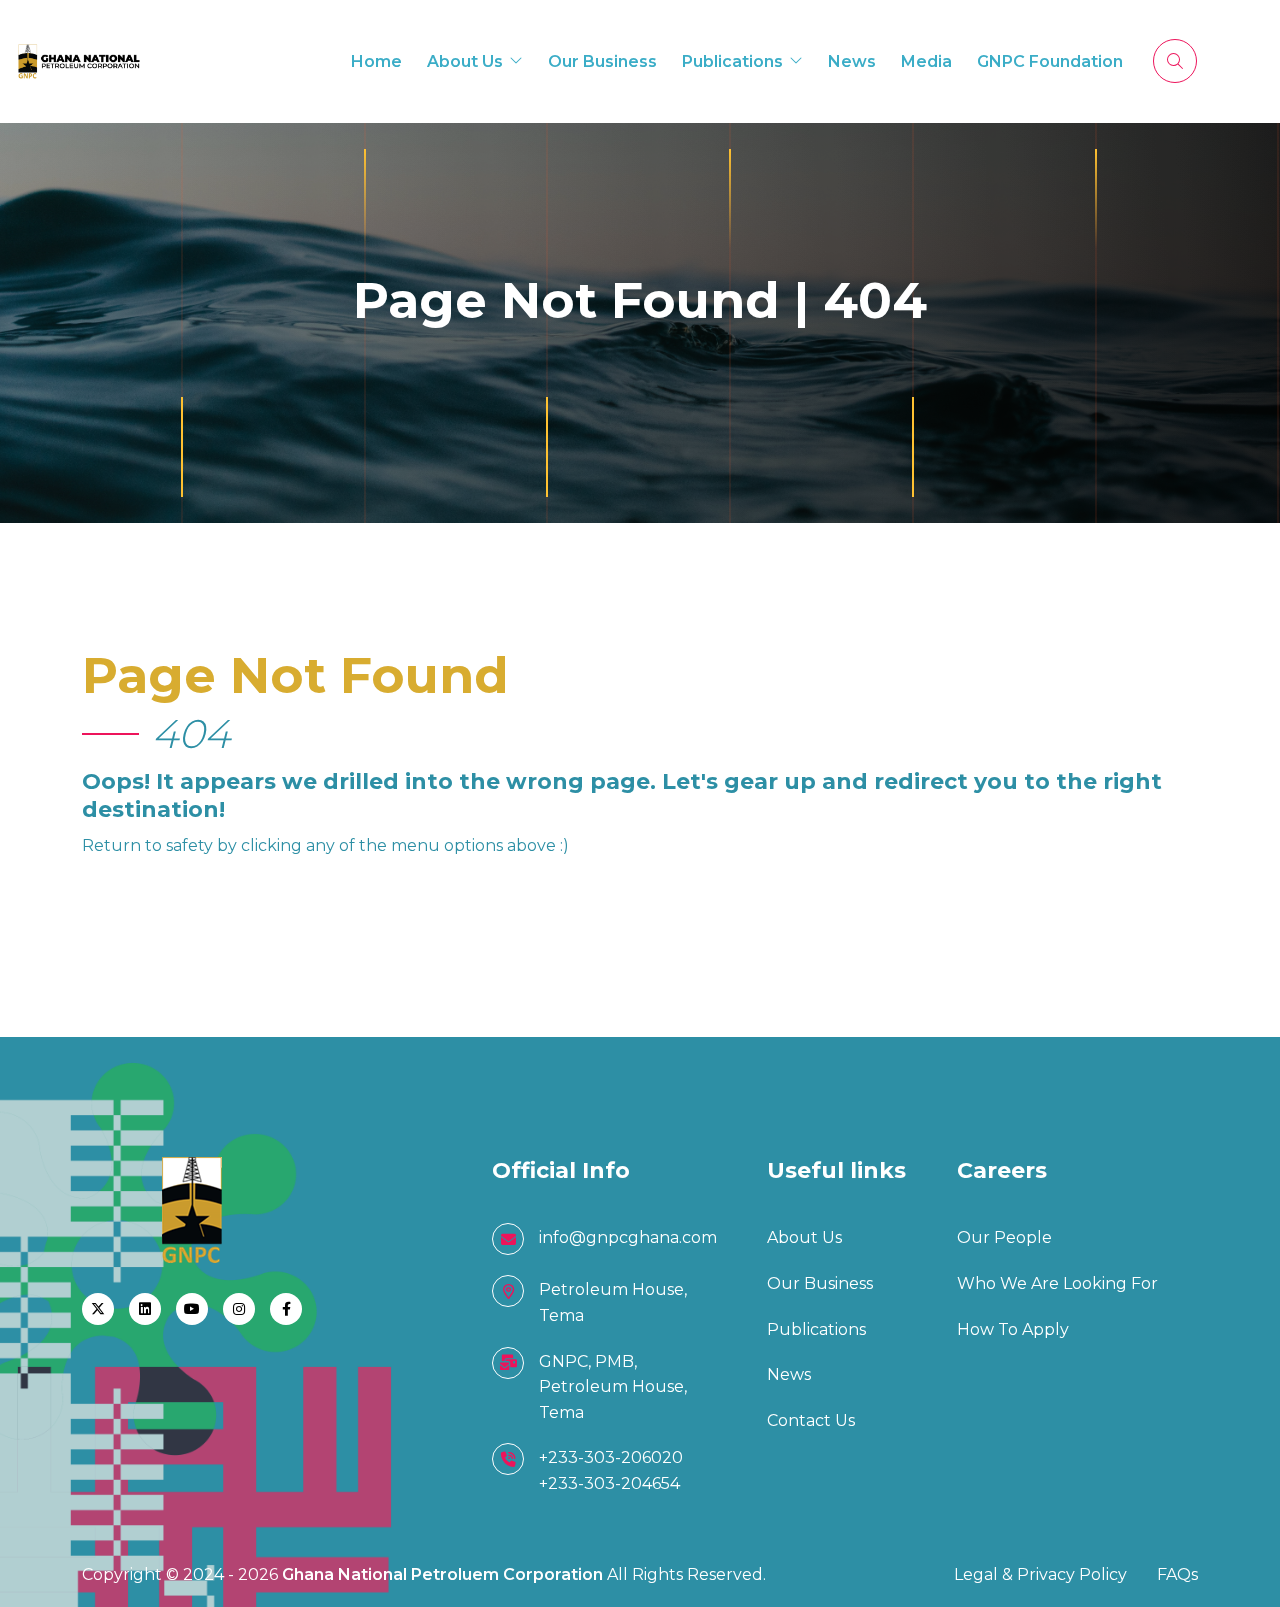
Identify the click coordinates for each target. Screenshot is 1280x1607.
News (852, 61)
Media (926, 61)
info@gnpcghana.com (628, 1237)
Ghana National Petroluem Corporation (444, 1574)
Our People (1004, 1237)
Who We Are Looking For (1057, 1283)
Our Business (602, 61)
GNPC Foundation (1050, 61)
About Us (465, 61)
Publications (732, 61)
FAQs (1177, 1574)
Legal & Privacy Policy (1040, 1574)
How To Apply (1013, 1329)
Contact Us (811, 1420)
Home (376, 61)
